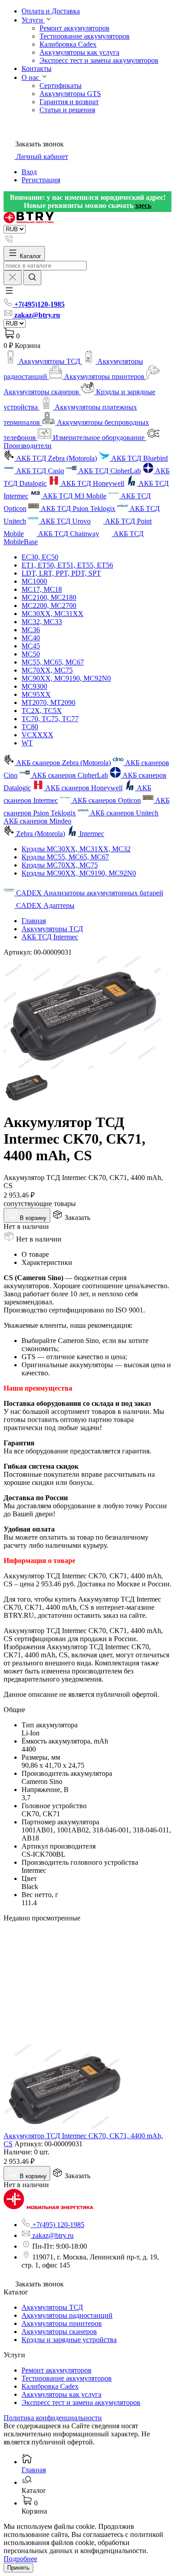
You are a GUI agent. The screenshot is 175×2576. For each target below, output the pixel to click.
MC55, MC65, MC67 (53, 662)
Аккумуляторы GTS (70, 94)
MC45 (31, 646)
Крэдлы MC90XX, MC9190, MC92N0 (79, 873)
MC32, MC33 (42, 622)
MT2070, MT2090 (48, 702)
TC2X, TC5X (42, 711)
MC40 (31, 638)
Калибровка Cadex (68, 44)
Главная (34, 921)
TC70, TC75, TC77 (50, 719)
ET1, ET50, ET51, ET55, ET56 (67, 565)
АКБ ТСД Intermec (50, 937)
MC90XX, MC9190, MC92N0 (66, 678)
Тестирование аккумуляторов (85, 36)
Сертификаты (61, 86)
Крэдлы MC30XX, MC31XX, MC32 (76, 849)
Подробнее (20, 2559)
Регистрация (41, 180)
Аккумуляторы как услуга (79, 52)
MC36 (31, 630)
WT (27, 743)
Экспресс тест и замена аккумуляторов (99, 60)
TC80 (30, 727)
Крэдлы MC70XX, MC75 (60, 865)
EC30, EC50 (40, 557)
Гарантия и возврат (69, 102)
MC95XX (36, 694)
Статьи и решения (67, 110)
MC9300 (34, 686)
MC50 (31, 654)
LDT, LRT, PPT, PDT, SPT (61, 573)
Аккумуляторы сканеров (59, 2332)
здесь (143, 205)
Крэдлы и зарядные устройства (69, 2340)
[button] (9, 293)
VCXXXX (37, 735)
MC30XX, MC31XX (52, 614)
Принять (18, 2568)
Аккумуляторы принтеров (62, 2323)
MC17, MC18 (42, 589)
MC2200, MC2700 (49, 605)
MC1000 (34, 581)
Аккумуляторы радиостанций (67, 2315)
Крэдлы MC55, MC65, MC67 (65, 857)
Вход (29, 172)
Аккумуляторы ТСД (52, 929)
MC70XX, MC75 (47, 670)
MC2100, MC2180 (49, 597)
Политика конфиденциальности (53, 2418)
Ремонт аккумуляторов (74, 28)
